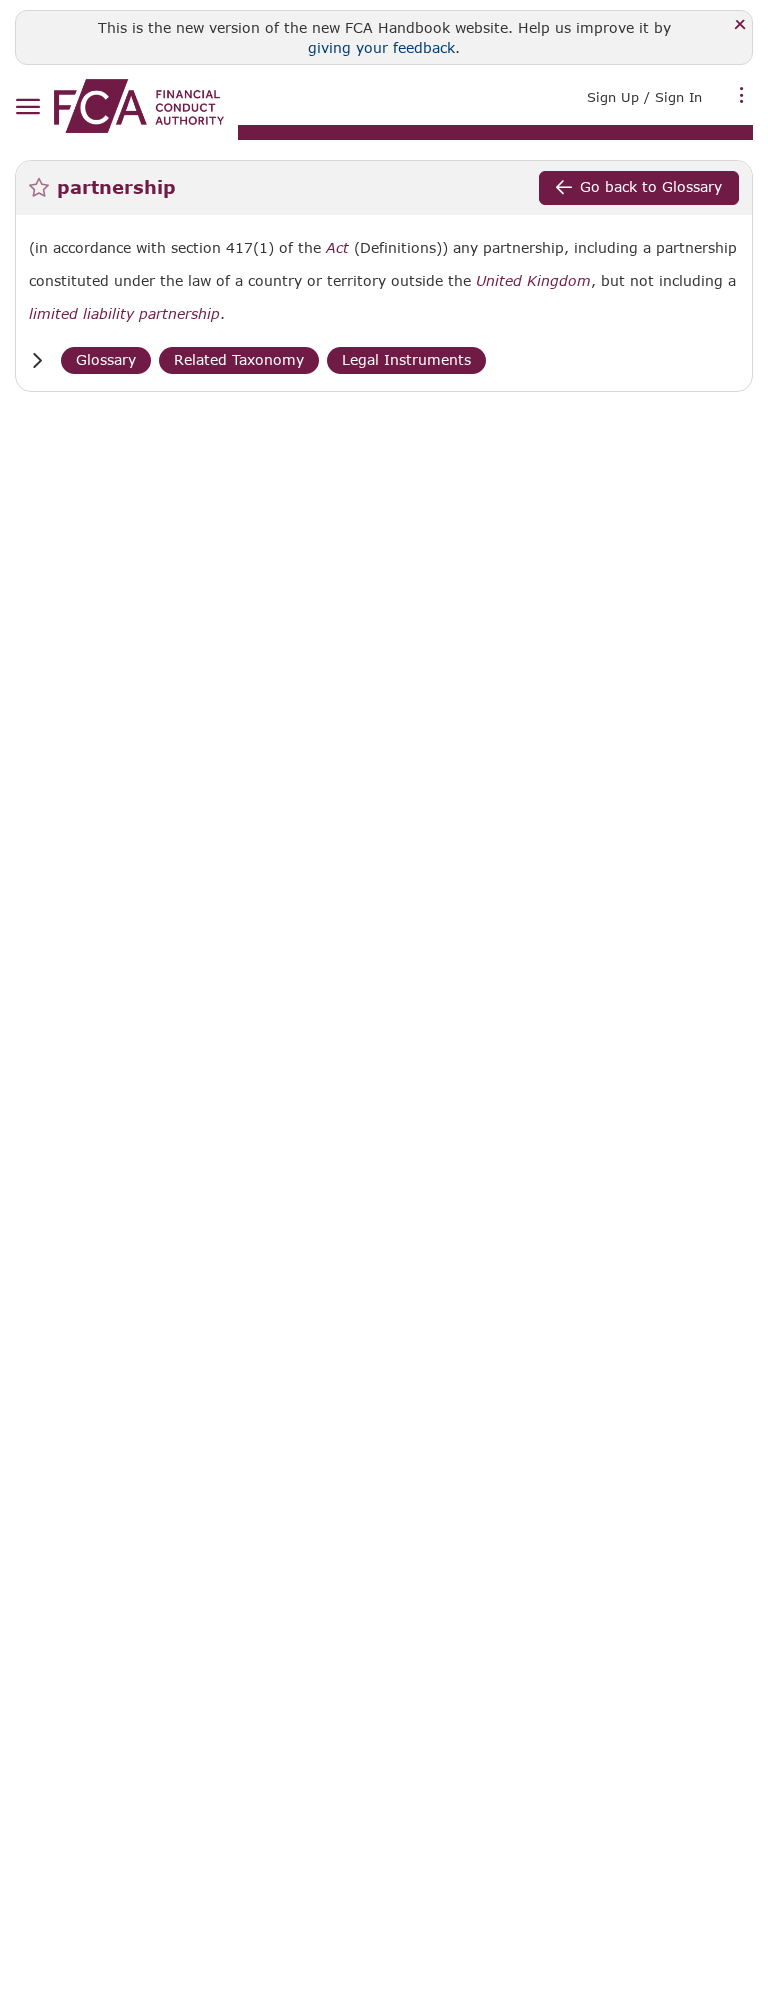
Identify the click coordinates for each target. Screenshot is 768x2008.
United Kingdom (533, 281)
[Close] (740, 25)
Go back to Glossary (651, 186)
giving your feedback (381, 47)
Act (337, 248)
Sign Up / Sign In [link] (644, 97)
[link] (139, 106)
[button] (37, 360)
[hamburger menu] (27, 107)
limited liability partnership (124, 314)
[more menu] (742, 95)
